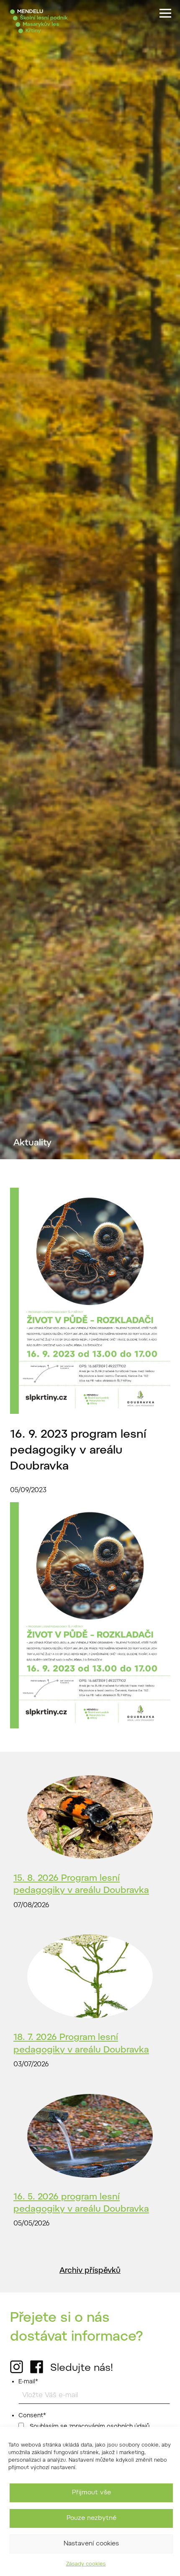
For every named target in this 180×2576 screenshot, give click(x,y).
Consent (32, 2416)
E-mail (28, 2382)
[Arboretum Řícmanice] (39, 21)
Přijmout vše (91, 2493)
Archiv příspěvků (90, 2271)
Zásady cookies (86, 2564)
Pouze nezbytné (91, 2518)
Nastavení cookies (91, 2544)
